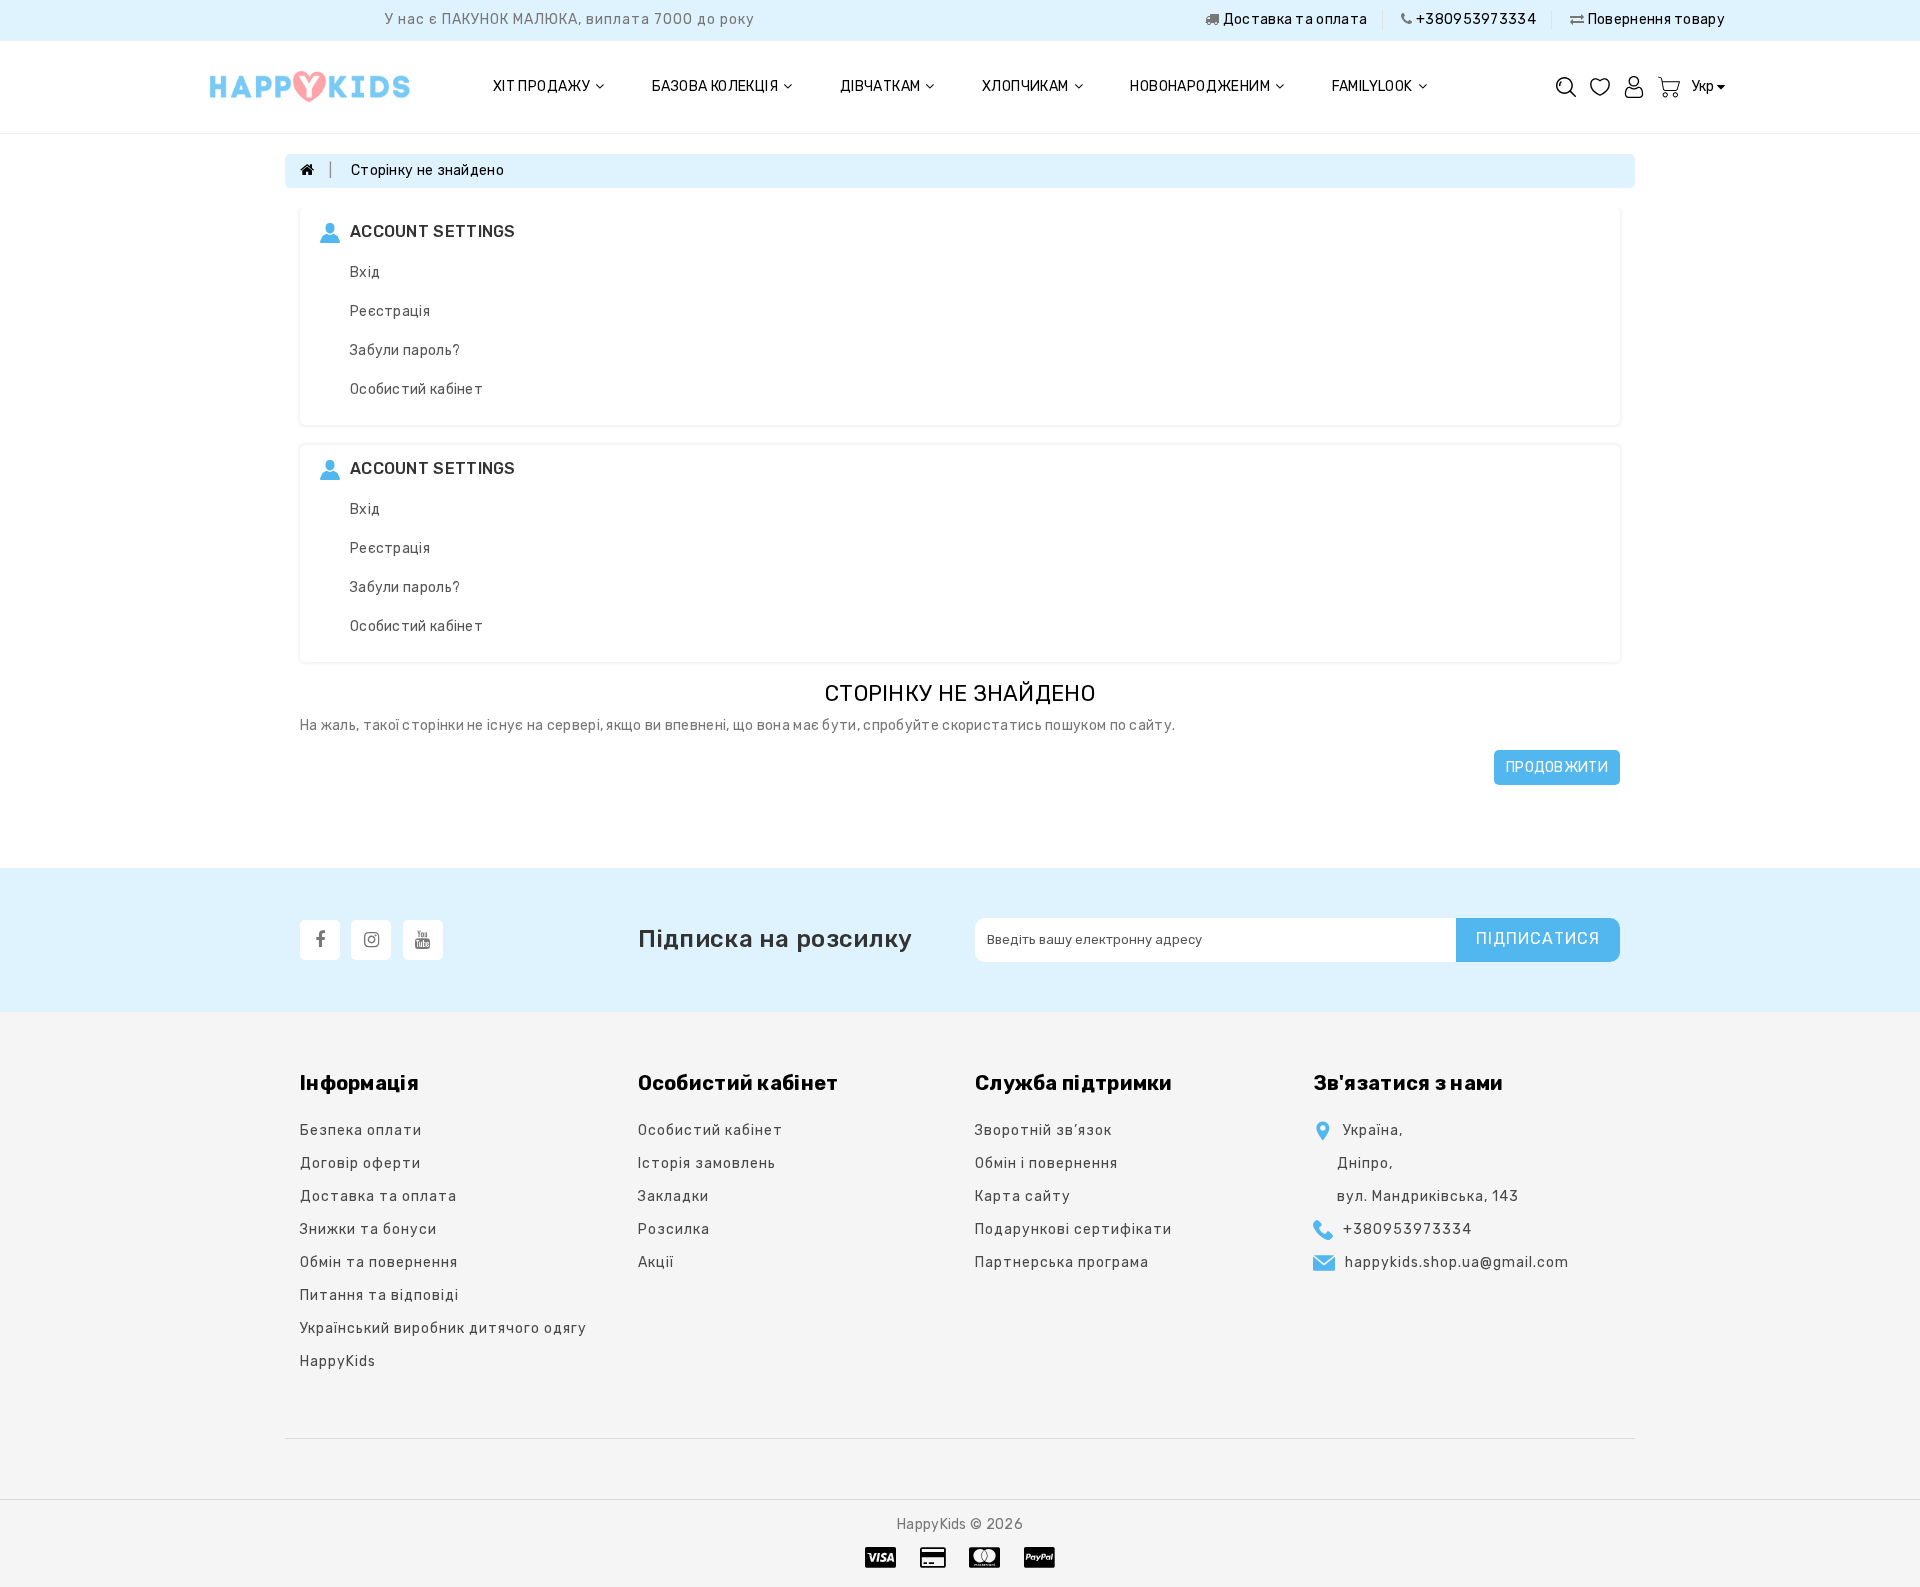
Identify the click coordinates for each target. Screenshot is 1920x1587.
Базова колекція (715, 86)
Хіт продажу (541, 86)
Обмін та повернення (379, 1262)
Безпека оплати (361, 1130)
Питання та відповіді (379, 1295)
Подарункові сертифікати (1073, 1229)
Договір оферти (360, 1163)
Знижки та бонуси (368, 1229)
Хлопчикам (1025, 86)
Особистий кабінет (416, 389)
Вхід (365, 272)
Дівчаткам (880, 86)
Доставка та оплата (1293, 19)
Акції (656, 1262)
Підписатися (1538, 938)
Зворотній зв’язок (1043, 1130)
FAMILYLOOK (1372, 86)
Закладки (673, 1196)
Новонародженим (1200, 86)
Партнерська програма (1062, 1262)
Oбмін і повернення (1046, 1163)
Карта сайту (1023, 1196)
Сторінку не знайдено (427, 170)
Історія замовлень (707, 1163)
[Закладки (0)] (1600, 86)
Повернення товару (1655, 19)
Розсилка (674, 1229)
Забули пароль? (405, 350)
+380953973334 (1474, 19)
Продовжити (1557, 767)
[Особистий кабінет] (1634, 86)
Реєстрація (390, 311)
